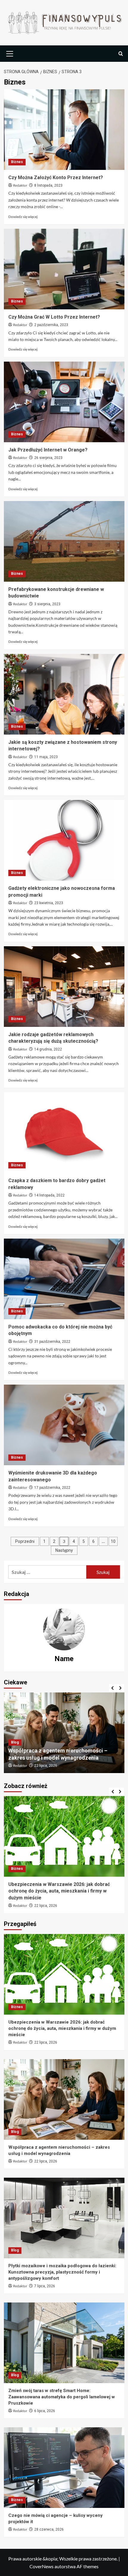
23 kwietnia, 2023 (49, 903)
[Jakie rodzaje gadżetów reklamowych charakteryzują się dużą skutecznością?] (64, 987)
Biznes (17, 162)
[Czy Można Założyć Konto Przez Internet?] (64, 130)
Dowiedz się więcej (23, 217)
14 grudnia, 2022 (48, 1049)
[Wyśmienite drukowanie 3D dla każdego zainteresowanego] (64, 1425)
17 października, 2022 (52, 1488)
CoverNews (42, 2566)
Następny (64, 1550)
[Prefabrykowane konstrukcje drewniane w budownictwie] (64, 541)
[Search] (121, 54)
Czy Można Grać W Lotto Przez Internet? (54, 317)
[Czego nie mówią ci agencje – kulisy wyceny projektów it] (64, 1836)
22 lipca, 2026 (46, 2042)
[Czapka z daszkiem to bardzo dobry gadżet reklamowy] (64, 1133)
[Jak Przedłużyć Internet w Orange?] (64, 402)
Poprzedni (25, 1541)
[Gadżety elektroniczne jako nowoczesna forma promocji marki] (64, 840)
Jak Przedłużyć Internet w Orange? (48, 450)
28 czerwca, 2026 (49, 1899)
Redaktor (20, 186)
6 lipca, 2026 (45, 2411)
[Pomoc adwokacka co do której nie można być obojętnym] (64, 1279)
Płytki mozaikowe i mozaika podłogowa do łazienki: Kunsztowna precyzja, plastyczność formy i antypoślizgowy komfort (63, 1751)
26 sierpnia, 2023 (48, 458)
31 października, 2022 (52, 1342)
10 (113, 1541)
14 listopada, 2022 (49, 1195)
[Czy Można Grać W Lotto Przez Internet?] (64, 269)
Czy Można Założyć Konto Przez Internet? (56, 178)
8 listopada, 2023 (48, 185)
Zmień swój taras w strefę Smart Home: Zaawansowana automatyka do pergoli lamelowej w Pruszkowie (62, 2397)
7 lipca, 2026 (45, 1766)
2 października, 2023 (51, 325)
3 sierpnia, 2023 (47, 604)
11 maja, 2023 (46, 757)
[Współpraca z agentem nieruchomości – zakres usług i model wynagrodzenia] (64, 2099)
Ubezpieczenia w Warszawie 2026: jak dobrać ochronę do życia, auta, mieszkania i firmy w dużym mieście (62, 2028)
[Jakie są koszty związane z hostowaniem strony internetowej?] (64, 694)
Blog (15, 1735)
